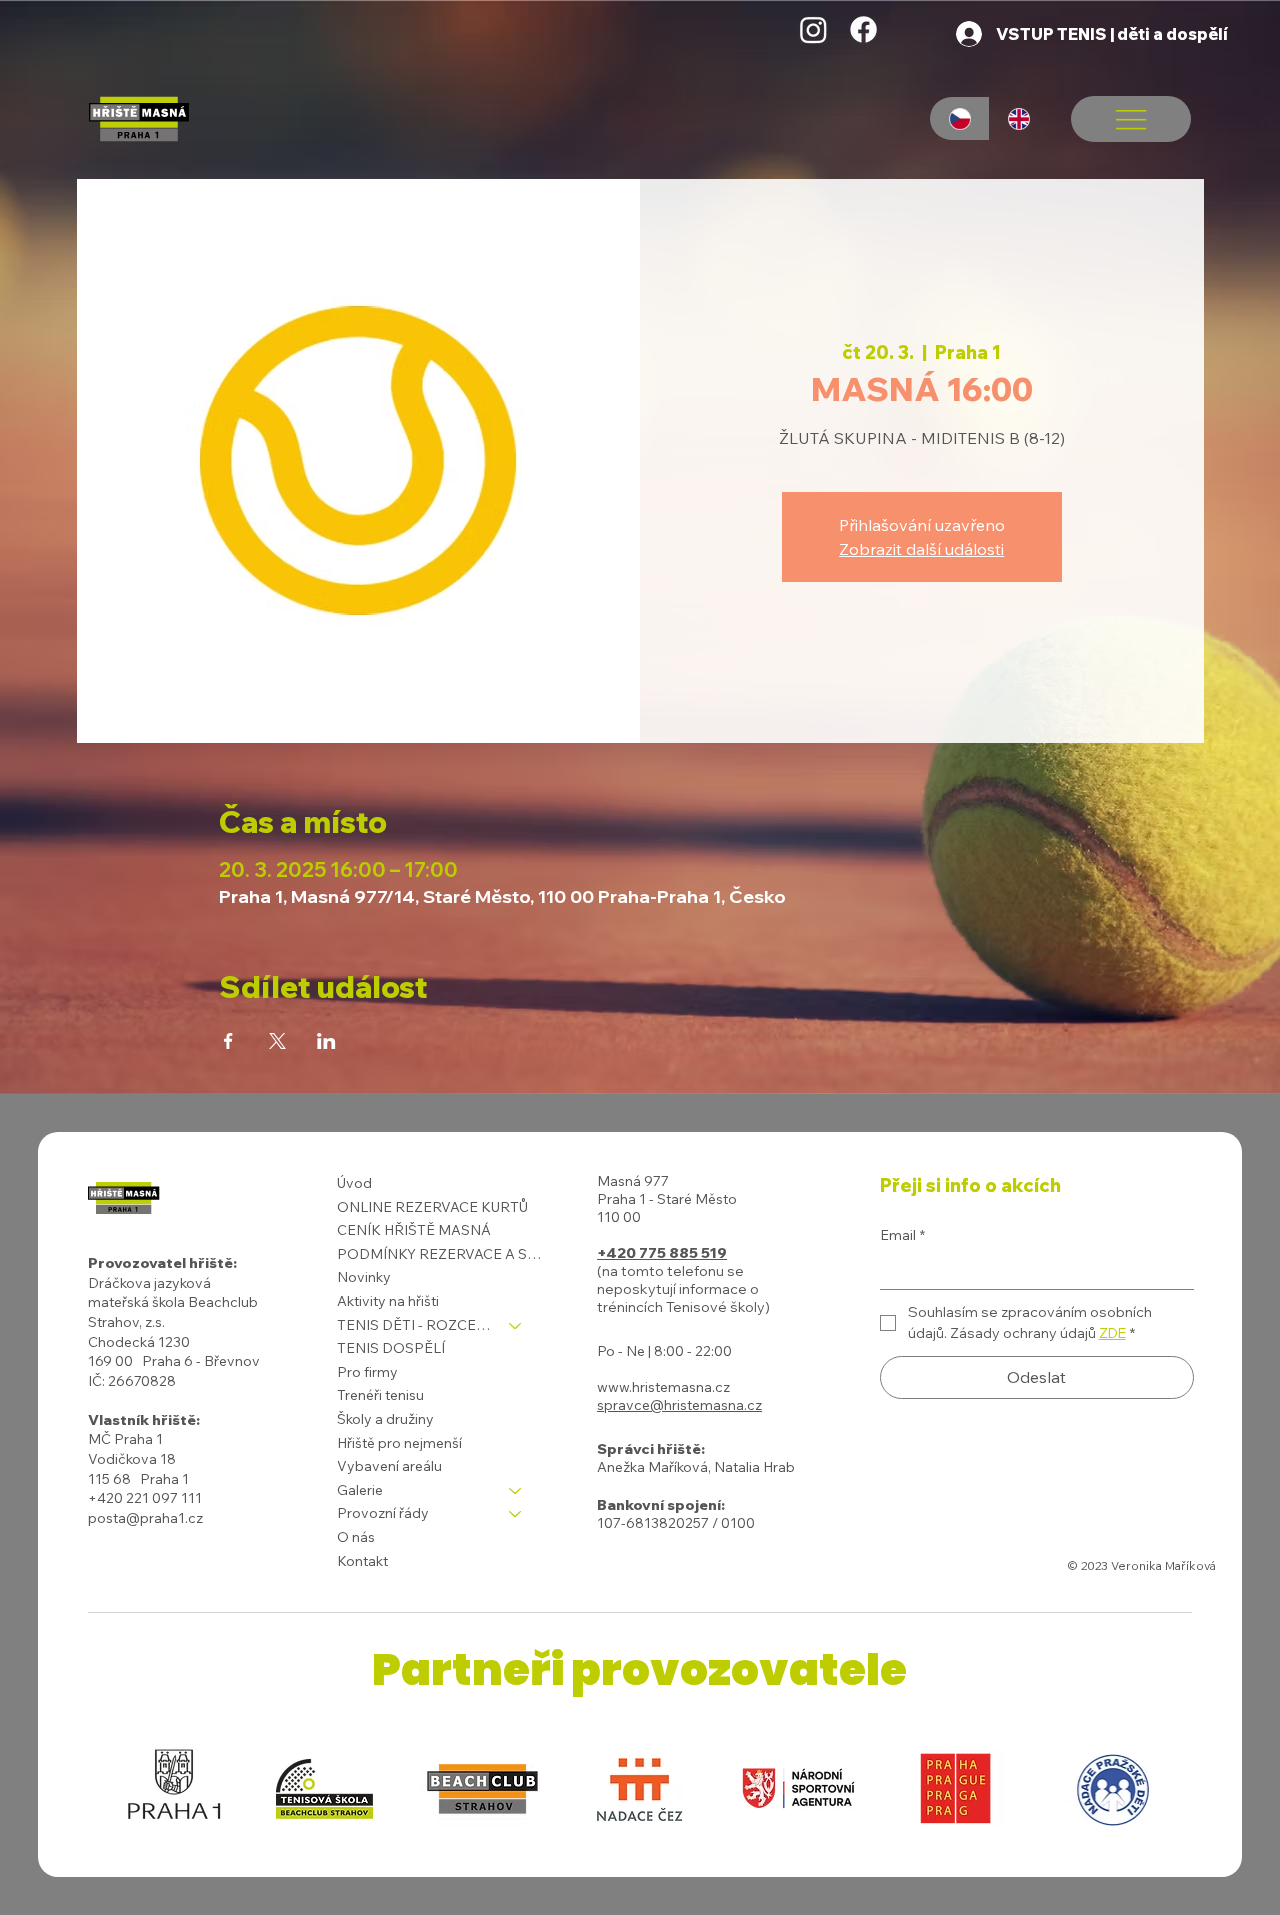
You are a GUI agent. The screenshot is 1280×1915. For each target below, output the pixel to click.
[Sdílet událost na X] (277, 1041)
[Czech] (959, 118)
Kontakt (362, 1561)
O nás (356, 1537)
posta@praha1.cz (145, 1518)
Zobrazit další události (921, 549)
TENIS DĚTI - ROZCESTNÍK (414, 1325)
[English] (1019, 118)
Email (902, 1235)
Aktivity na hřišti (388, 1301)
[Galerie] (516, 1491)
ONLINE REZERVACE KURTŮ (432, 1207)
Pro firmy (367, 1372)
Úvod (354, 1183)
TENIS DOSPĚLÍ (391, 1348)
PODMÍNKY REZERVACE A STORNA (439, 1254)
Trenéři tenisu (380, 1395)
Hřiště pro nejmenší (399, 1443)
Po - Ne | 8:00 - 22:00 (664, 1351)
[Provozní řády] (516, 1514)
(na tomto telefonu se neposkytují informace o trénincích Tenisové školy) (683, 1289)
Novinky (364, 1277)
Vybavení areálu (389, 1466)
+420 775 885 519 (662, 1253)
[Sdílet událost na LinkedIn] (326, 1041)
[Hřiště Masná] (813, 29)
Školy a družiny (385, 1419)
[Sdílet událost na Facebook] (228, 1041)
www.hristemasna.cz (663, 1387)
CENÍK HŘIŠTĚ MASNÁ (414, 1230)
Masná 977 (633, 1181)
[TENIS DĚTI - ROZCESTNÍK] (516, 1326)
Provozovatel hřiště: (162, 1263)
